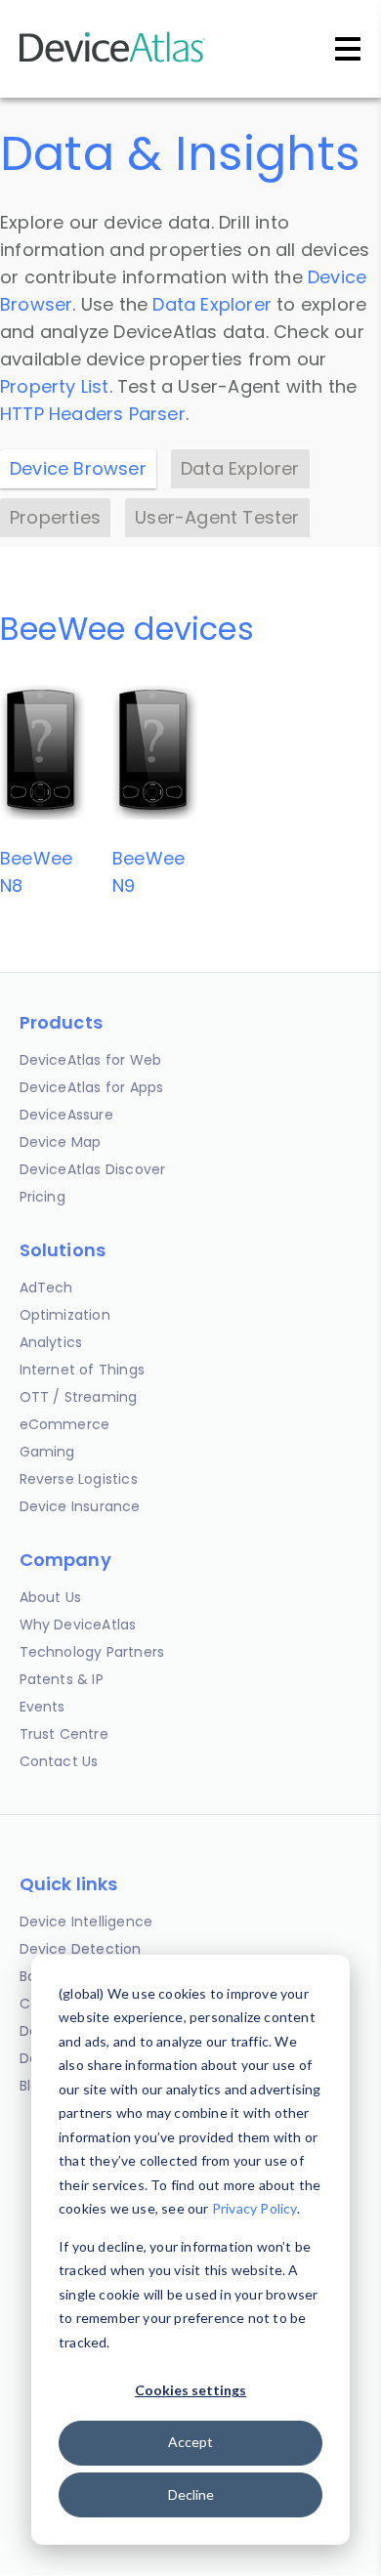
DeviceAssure (66, 1115)
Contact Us (59, 1761)
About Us (51, 1597)
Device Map (61, 1142)
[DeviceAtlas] (112, 60)
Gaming (47, 1452)
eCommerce (65, 1424)
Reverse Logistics (79, 1479)
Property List (55, 386)
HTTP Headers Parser (93, 414)
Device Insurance (80, 1506)
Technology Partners (92, 1652)
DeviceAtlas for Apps (92, 1087)
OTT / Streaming (79, 1397)
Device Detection (81, 1949)
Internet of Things (83, 1370)
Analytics (51, 1342)
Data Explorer (212, 304)
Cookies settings (190, 2390)
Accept (190, 2442)
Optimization (65, 1315)
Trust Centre (64, 1734)
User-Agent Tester (217, 517)
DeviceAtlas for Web (91, 1060)
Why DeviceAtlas (78, 1625)
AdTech (46, 1288)
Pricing (42, 1197)
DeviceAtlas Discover (93, 1169)
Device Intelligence (86, 1921)
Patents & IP (62, 1679)
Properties (55, 517)
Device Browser (78, 468)
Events (42, 1707)
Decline (191, 2494)
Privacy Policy (254, 2208)
